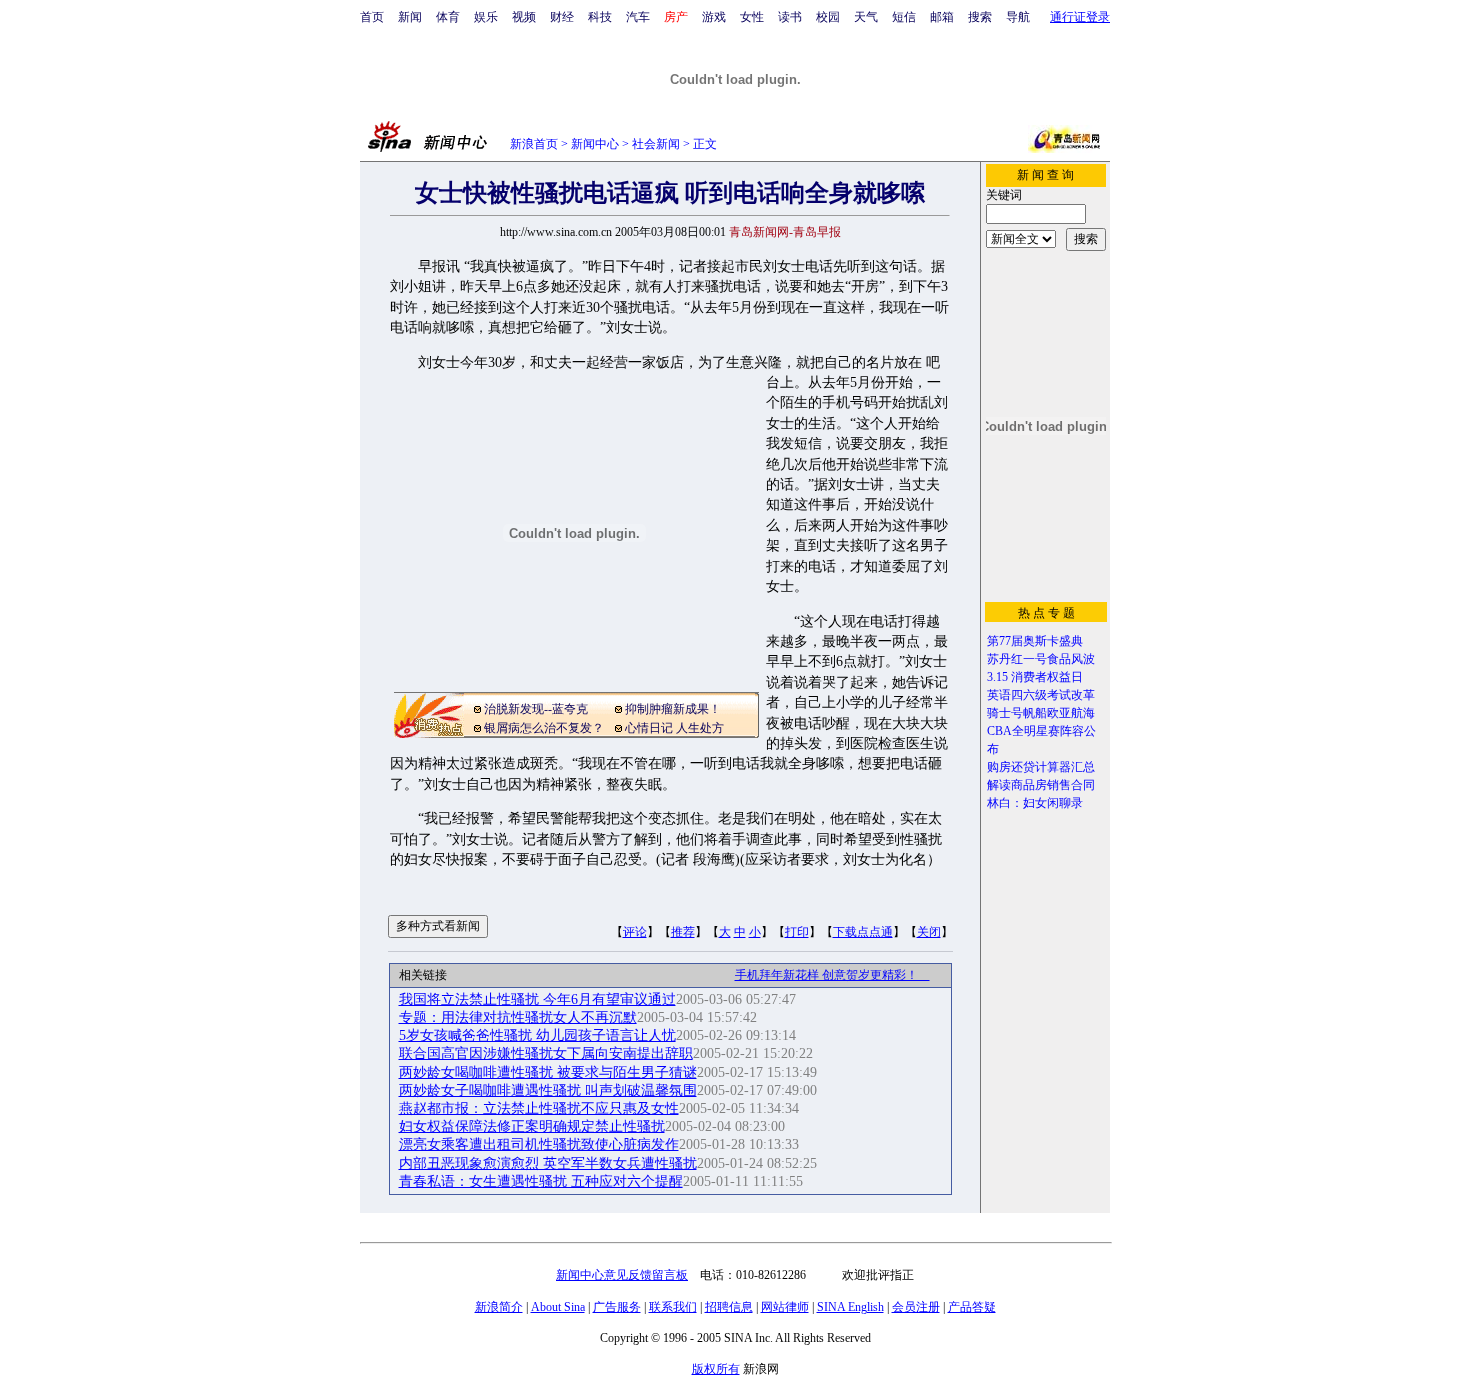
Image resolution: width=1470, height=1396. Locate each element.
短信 (904, 17)
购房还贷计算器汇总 (1041, 767)
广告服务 (617, 1307)
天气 (866, 17)
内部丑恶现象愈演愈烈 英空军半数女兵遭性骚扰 (548, 1163)
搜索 (980, 17)
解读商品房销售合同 (1041, 785)
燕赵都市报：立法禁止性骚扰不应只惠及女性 (539, 1108)
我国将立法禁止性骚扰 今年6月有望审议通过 (537, 999)
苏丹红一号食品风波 (1041, 659)
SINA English (850, 1307)
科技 (600, 17)
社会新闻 (656, 144)
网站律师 (785, 1307)
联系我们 (673, 1307)
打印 (797, 932)
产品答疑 (972, 1307)
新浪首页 (534, 144)
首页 (372, 17)
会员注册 (916, 1307)
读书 (790, 17)
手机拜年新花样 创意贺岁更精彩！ (832, 975)
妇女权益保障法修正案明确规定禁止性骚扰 (532, 1126)
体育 (448, 17)
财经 (562, 17)
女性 (752, 17)
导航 (1018, 17)
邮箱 (942, 17)
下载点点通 (863, 932)
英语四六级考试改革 (1041, 695)
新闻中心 (595, 144)
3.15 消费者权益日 (1035, 677)
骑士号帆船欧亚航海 (1041, 713)
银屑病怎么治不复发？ (544, 728)
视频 (524, 17)
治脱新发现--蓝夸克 (536, 709)
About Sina (558, 1307)
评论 (635, 932)
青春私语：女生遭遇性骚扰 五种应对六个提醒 (541, 1181)
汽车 (638, 17)
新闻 (410, 17)
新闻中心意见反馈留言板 (622, 1275)
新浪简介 (499, 1307)
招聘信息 (729, 1307)
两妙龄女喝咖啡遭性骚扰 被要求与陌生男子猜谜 (548, 1072)
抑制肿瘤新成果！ (673, 709)
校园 (828, 17)
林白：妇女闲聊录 (1035, 803)
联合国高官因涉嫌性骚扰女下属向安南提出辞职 (546, 1053)
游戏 (714, 17)
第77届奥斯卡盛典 (1035, 641)
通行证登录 (1080, 17)
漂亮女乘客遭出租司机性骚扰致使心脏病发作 (539, 1144)
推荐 (683, 932)
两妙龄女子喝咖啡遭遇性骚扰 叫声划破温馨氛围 (548, 1090)
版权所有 (716, 1369)
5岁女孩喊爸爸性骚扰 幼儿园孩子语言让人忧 (537, 1035)
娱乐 (486, 17)
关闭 (929, 932)
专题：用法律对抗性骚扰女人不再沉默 (518, 1017)
